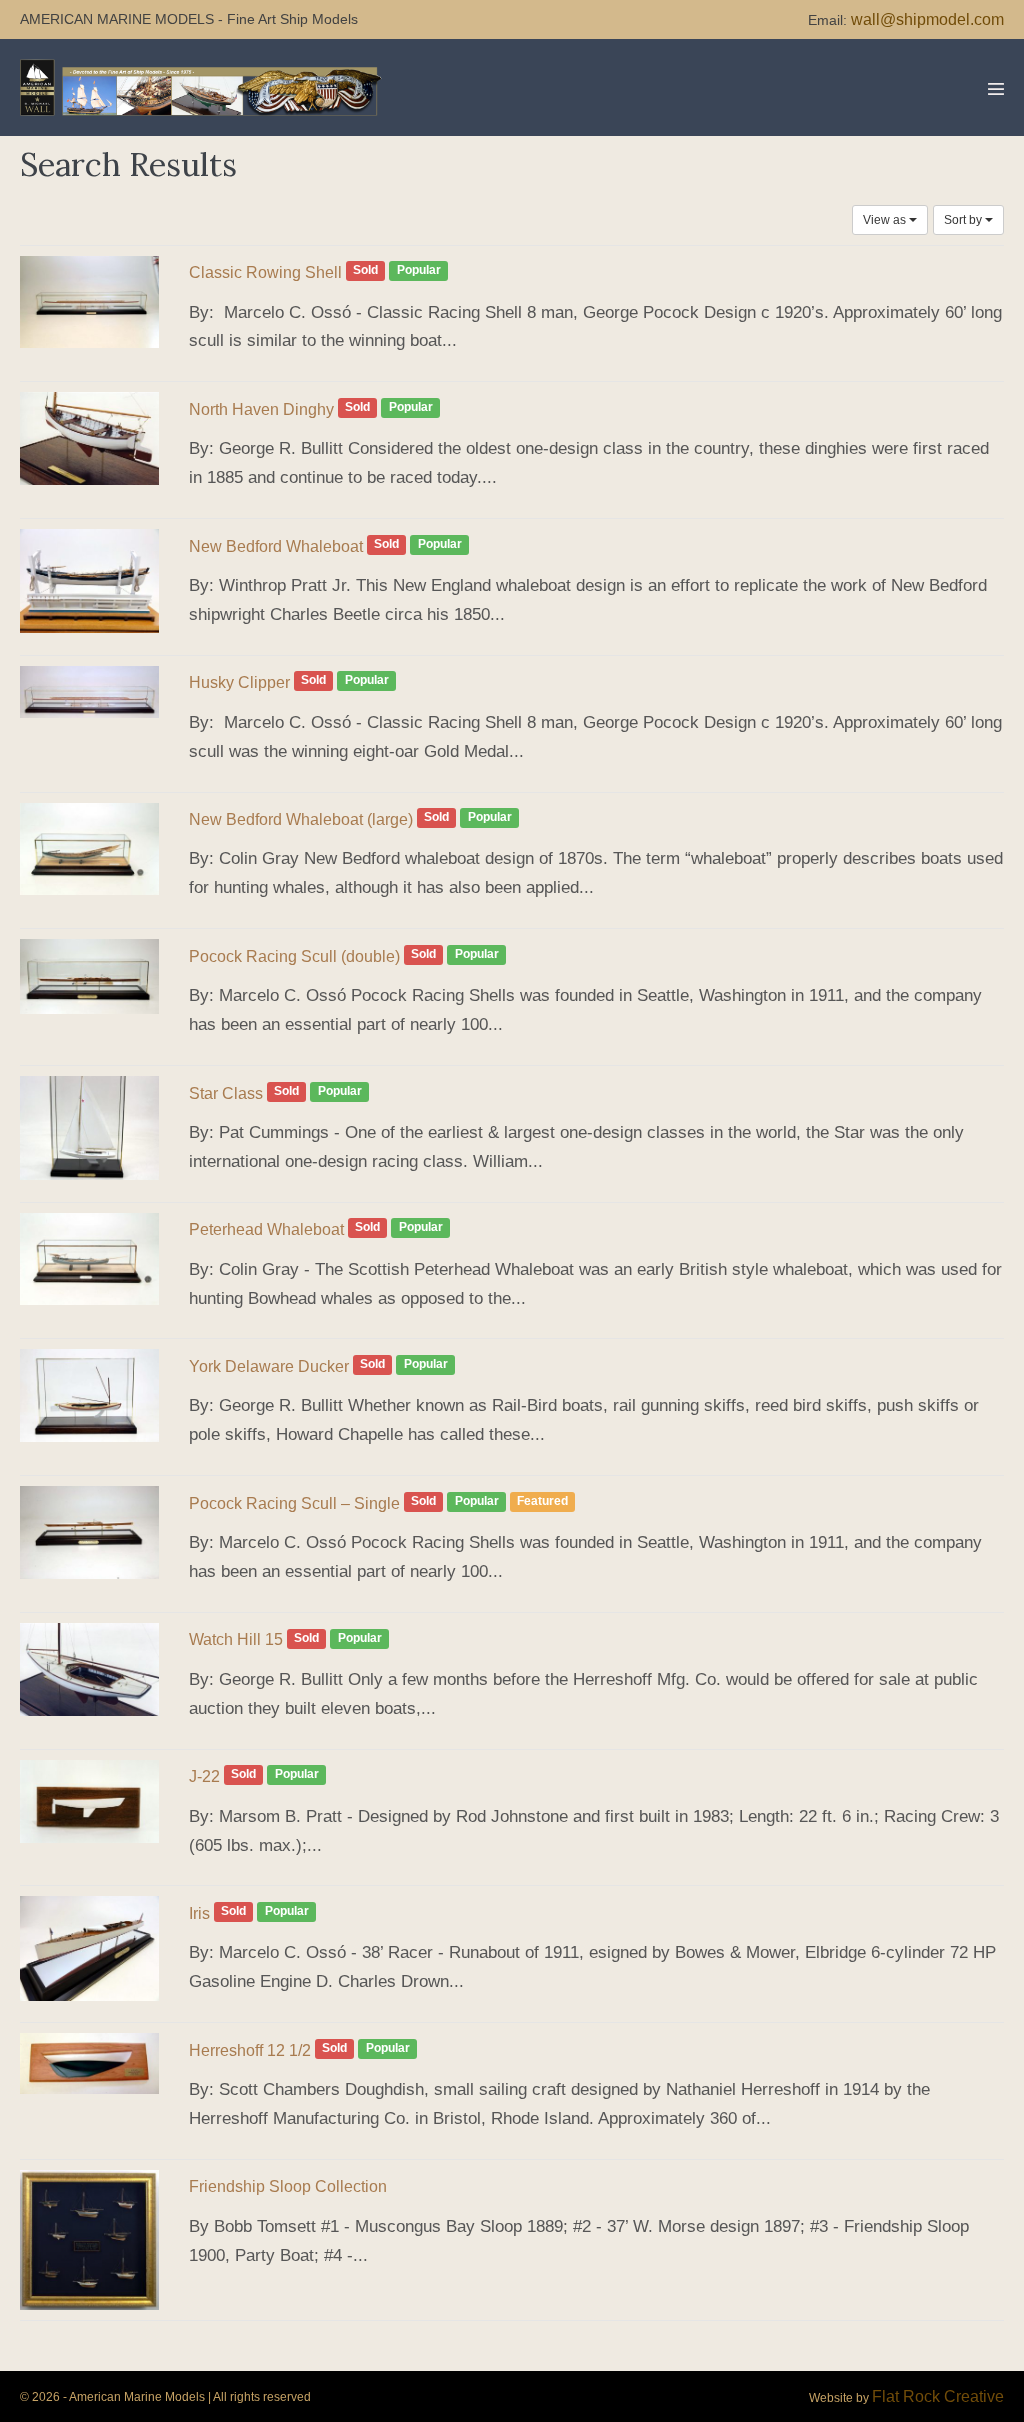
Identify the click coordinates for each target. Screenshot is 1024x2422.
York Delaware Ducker (269, 1366)
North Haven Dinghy (261, 409)
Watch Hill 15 (236, 1639)
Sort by (964, 220)
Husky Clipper (239, 682)
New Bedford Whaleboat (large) (301, 819)
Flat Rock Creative (938, 2396)
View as (886, 220)
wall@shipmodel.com (927, 19)
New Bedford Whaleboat (276, 546)
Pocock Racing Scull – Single (294, 1503)
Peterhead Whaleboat (266, 1229)
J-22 (204, 1776)
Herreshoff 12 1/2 (250, 2050)
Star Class (226, 1093)
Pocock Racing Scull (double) (294, 956)
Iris (199, 1913)
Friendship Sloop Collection (288, 2186)
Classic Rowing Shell (265, 272)
